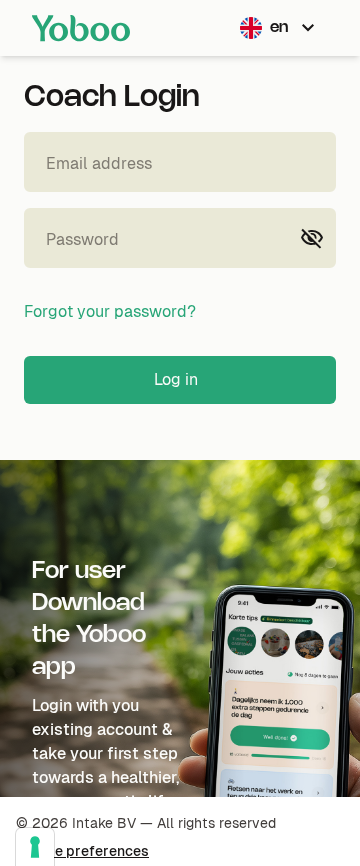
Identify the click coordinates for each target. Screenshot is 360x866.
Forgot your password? (110, 311)
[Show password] (312, 238)
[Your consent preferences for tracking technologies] (35, 847)
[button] (280, 28)
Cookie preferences (82, 851)
